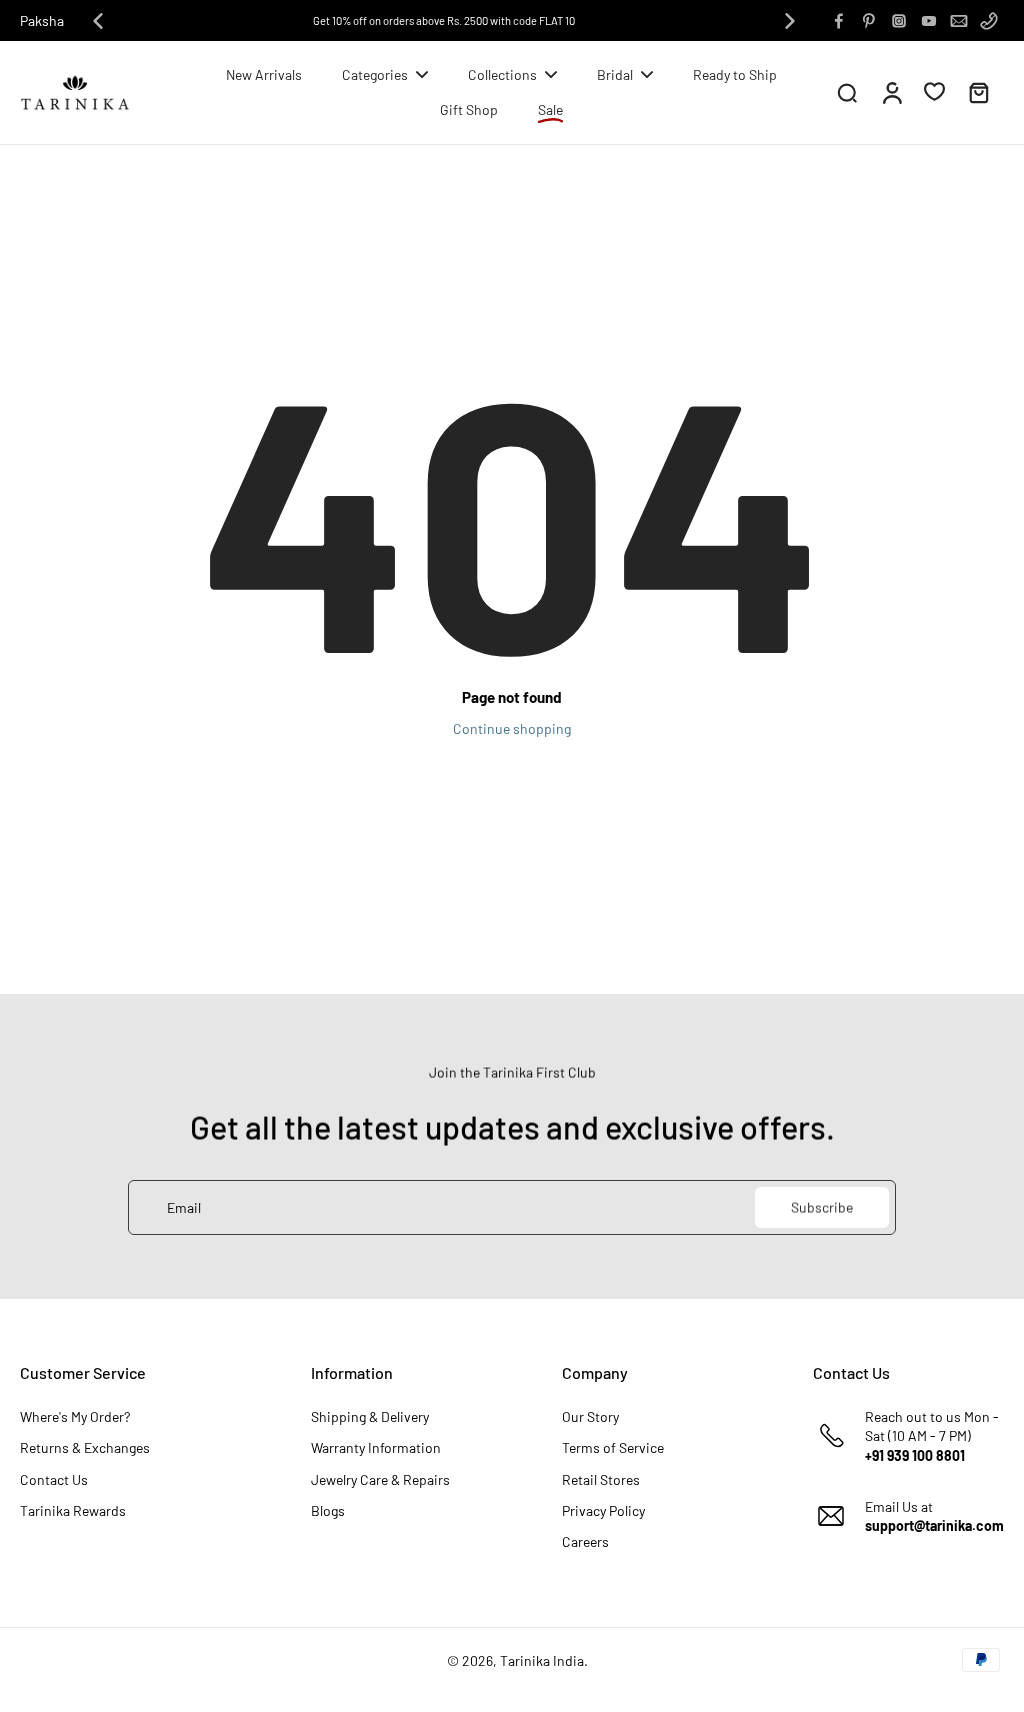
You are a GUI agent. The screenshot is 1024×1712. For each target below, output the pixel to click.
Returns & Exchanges (85, 1447)
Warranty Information (376, 1447)
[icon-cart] (978, 92)
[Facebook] (839, 21)
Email (184, 1207)
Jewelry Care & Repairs (380, 1479)
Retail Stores (601, 1479)
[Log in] (891, 92)
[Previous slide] (98, 21)
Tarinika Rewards (73, 1510)
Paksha (42, 20)
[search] (847, 92)
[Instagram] (899, 21)
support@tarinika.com (934, 1525)
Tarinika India (542, 1660)
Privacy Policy (603, 1510)
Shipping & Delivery (370, 1416)
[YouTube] (929, 21)
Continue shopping (512, 728)
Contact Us (54, 1479)
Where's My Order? (75, 1416)
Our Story (590, 1416)
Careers (585, 1541)
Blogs (328, 1510)
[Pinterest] (869, 21)
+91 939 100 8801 (915, 1455)
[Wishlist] (934, 91)
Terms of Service (613, 1447)
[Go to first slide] (790, 21)
